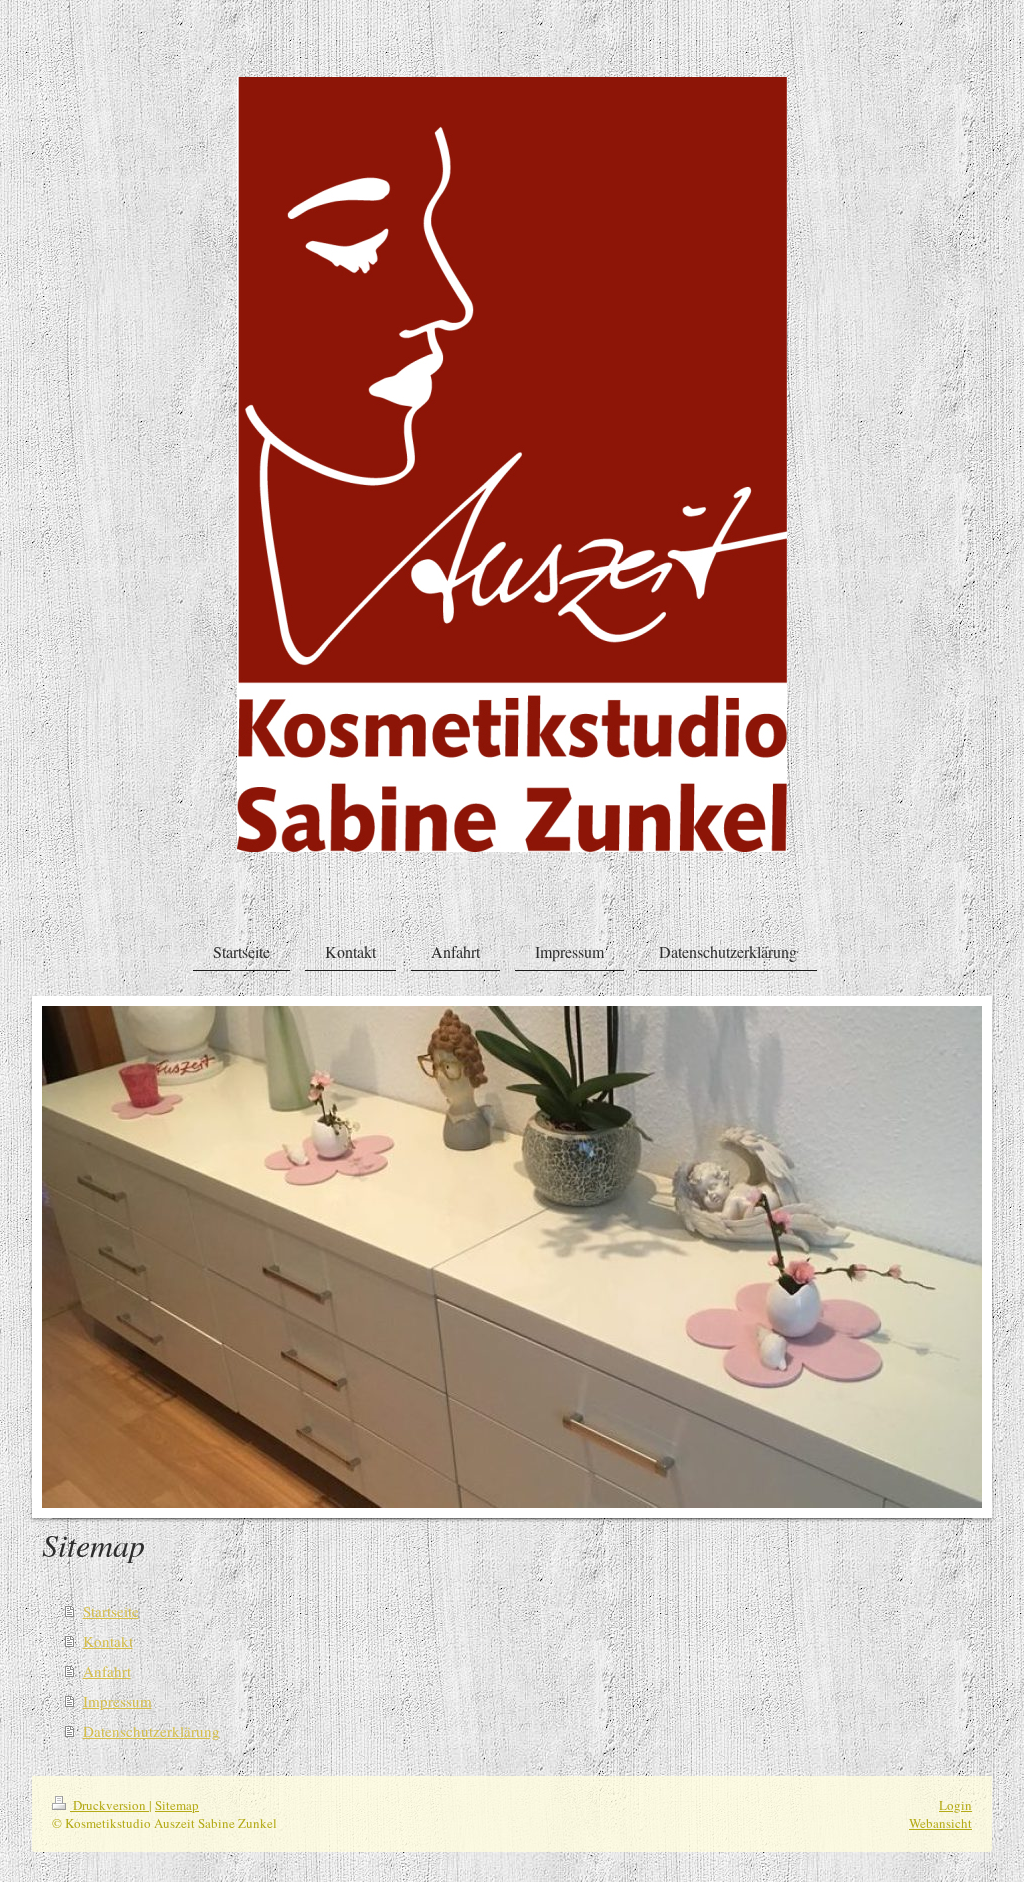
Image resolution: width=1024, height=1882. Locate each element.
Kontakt (108, 1641)
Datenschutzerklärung (151, 1731)
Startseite (111, 1611)
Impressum (117, 1701)
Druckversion (109, 1805)
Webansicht (940, 1823)
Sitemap (177, 1805)
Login (955, 1805)
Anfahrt (107, 1671)
